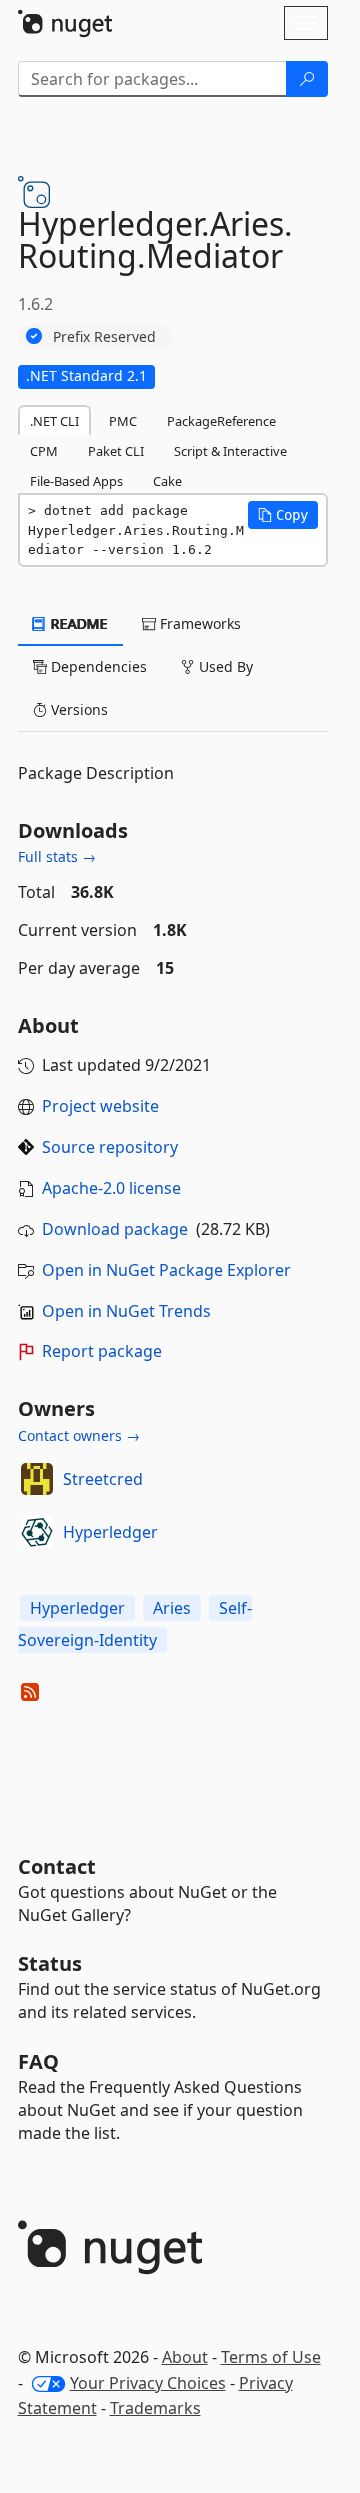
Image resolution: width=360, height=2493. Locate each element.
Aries (172, 1608)
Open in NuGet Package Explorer (166, 1270)
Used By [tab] (224, 666)
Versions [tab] (77, 709)
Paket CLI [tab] (116, 451)
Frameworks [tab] (198, 623)
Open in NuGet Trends (126, 1311)
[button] (283, 515)
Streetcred (103, 1479)
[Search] (307, 79)
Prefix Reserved (104, 336)
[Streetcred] (37, 1479)
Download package (115, 1229)
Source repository (110, 1147)
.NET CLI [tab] (54, 421)
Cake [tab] (167, 481)
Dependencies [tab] (97, 666)
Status (50, 1963)
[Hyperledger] (37, 1532)
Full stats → (57, 856)
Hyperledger (110, 1532)
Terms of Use (271, 2357)
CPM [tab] (44, 451)
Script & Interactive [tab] (230, 451)
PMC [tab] (123, 421)
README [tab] (77, 623)
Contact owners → (79, 1435)
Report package (102, 1351)
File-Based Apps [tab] (76, 481)
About (185, 2357)
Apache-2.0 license (111, 1188)
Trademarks (155, 2408)
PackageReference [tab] (221, 421)
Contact (57, 1866)
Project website (100, 1106)
